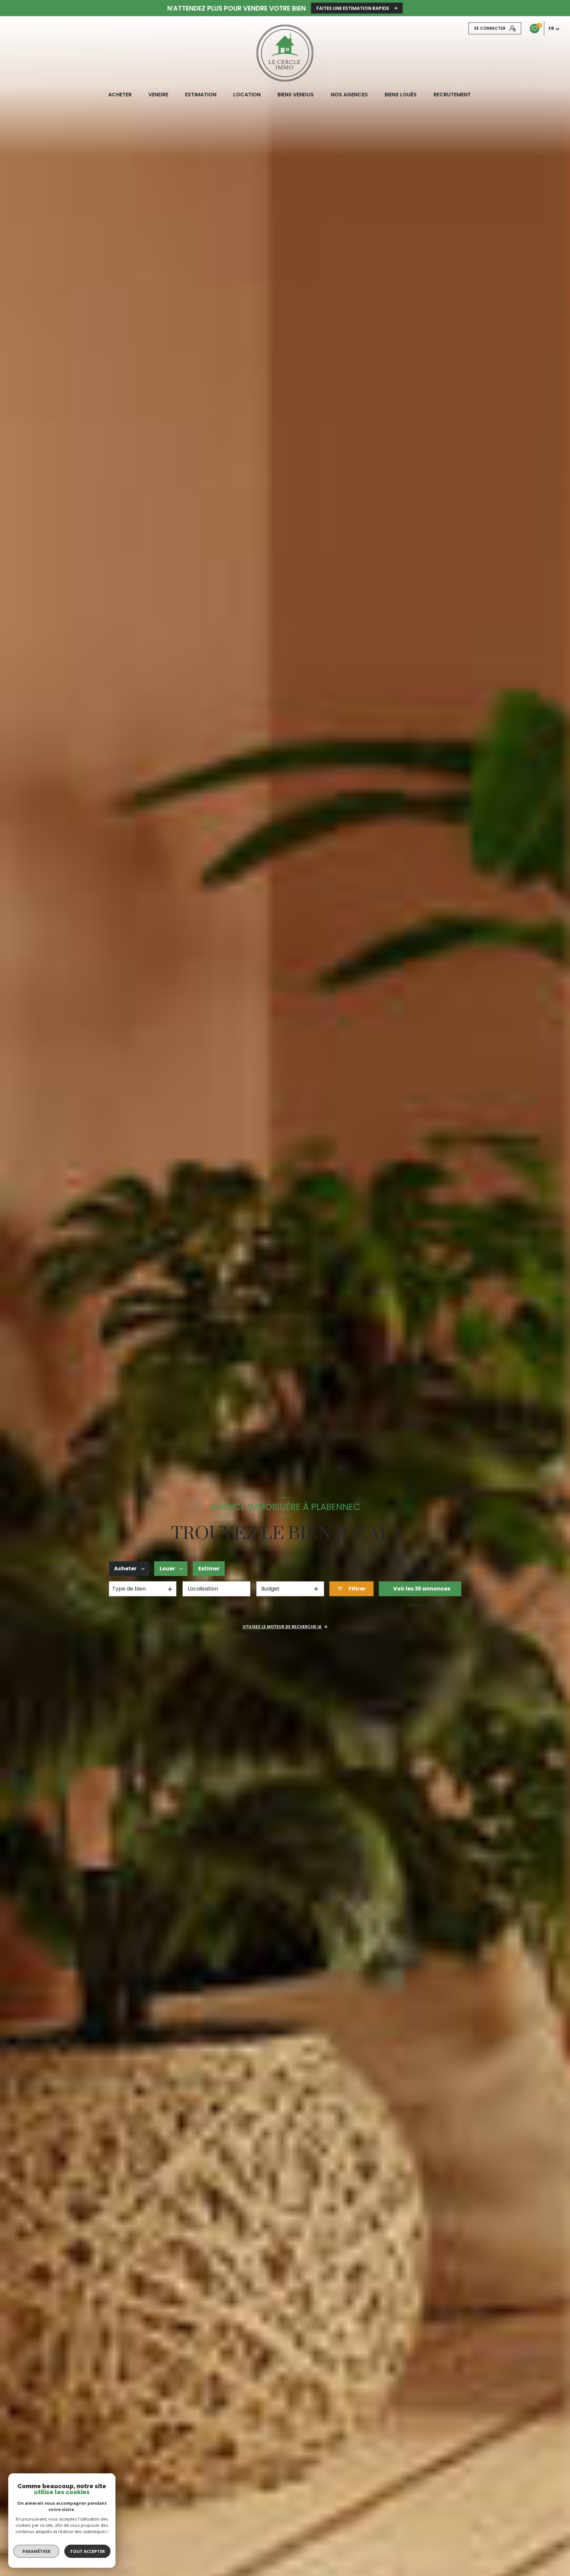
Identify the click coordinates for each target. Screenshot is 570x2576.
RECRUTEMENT (452, 95)
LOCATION (247, 95)
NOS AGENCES (349, 95)
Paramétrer (36, 2551)
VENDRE (158, 95)
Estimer (209, 1569)
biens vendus (296, 95)
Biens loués (400, 95)
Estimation (201, 95)
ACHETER (120, 95)
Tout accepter (87, 2551)
